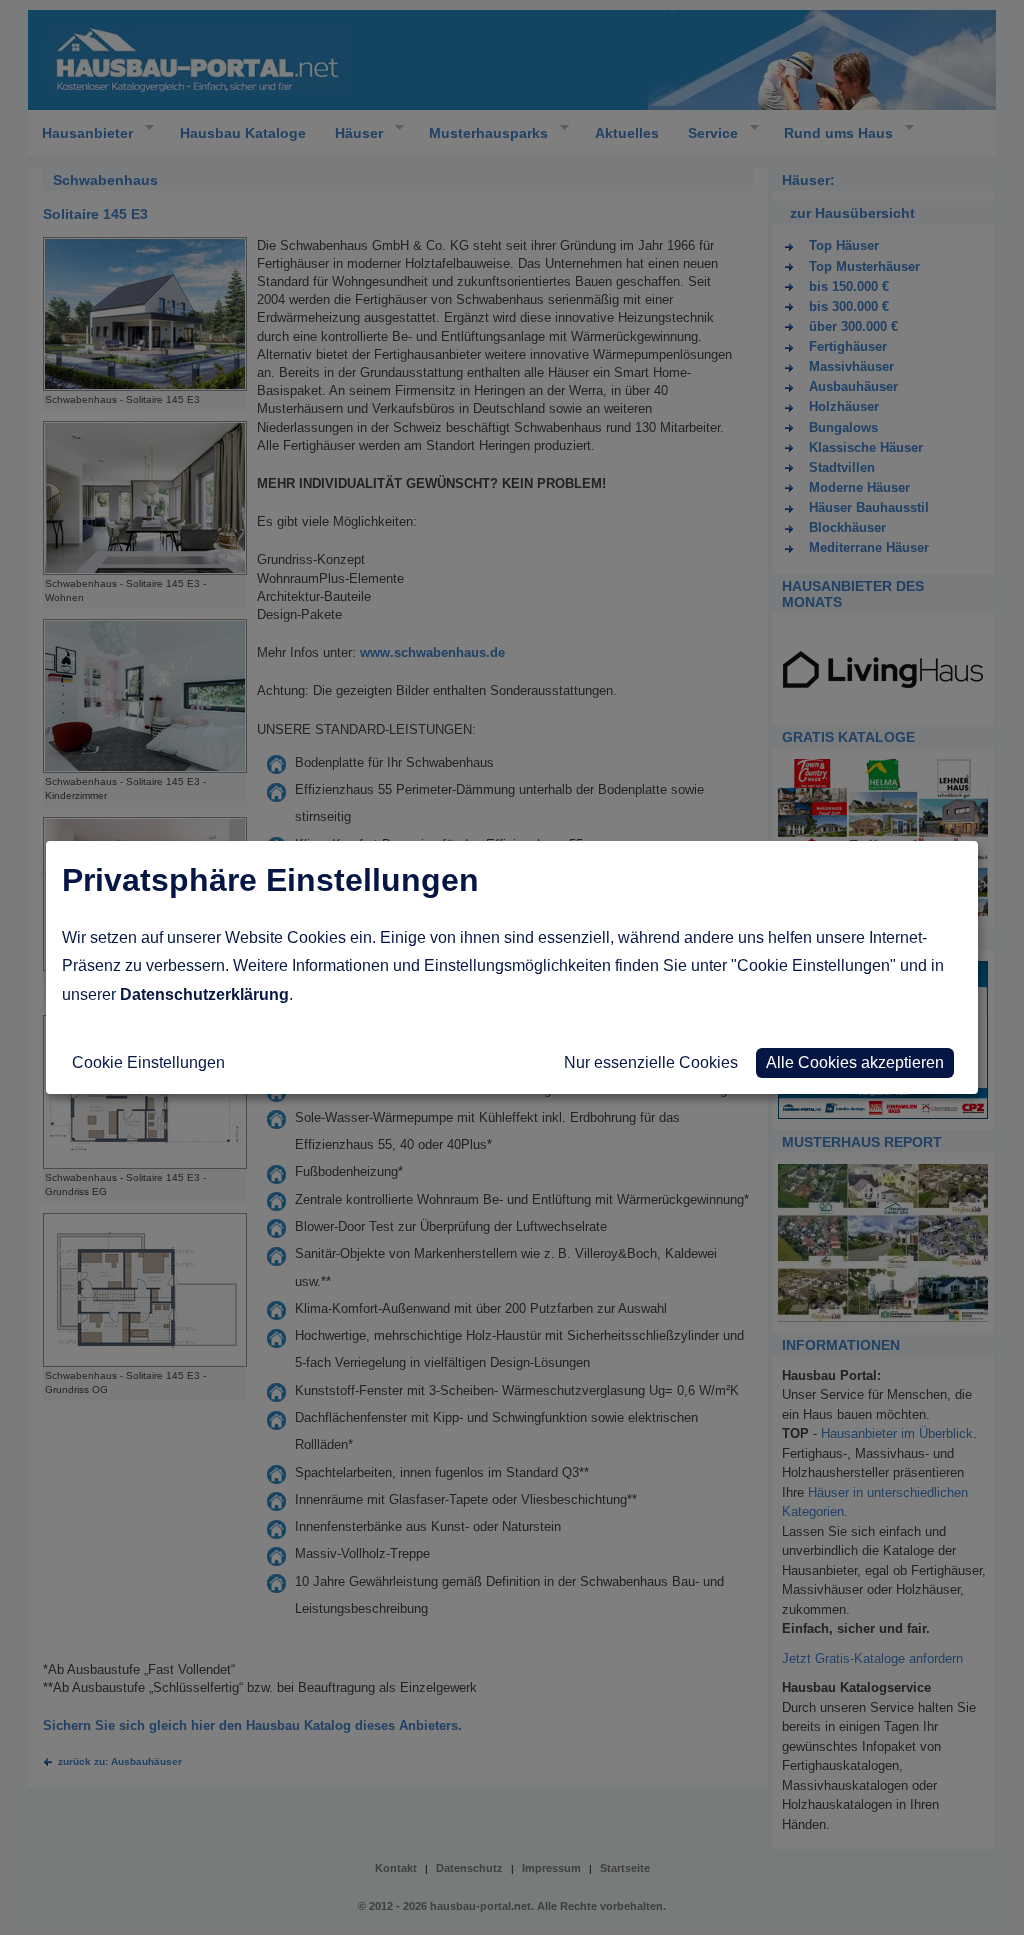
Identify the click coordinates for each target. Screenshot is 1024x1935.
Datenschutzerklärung (204, 994)
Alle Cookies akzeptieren (855, 1062)
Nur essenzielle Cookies (651, 1062)
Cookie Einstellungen (148, 1062)
